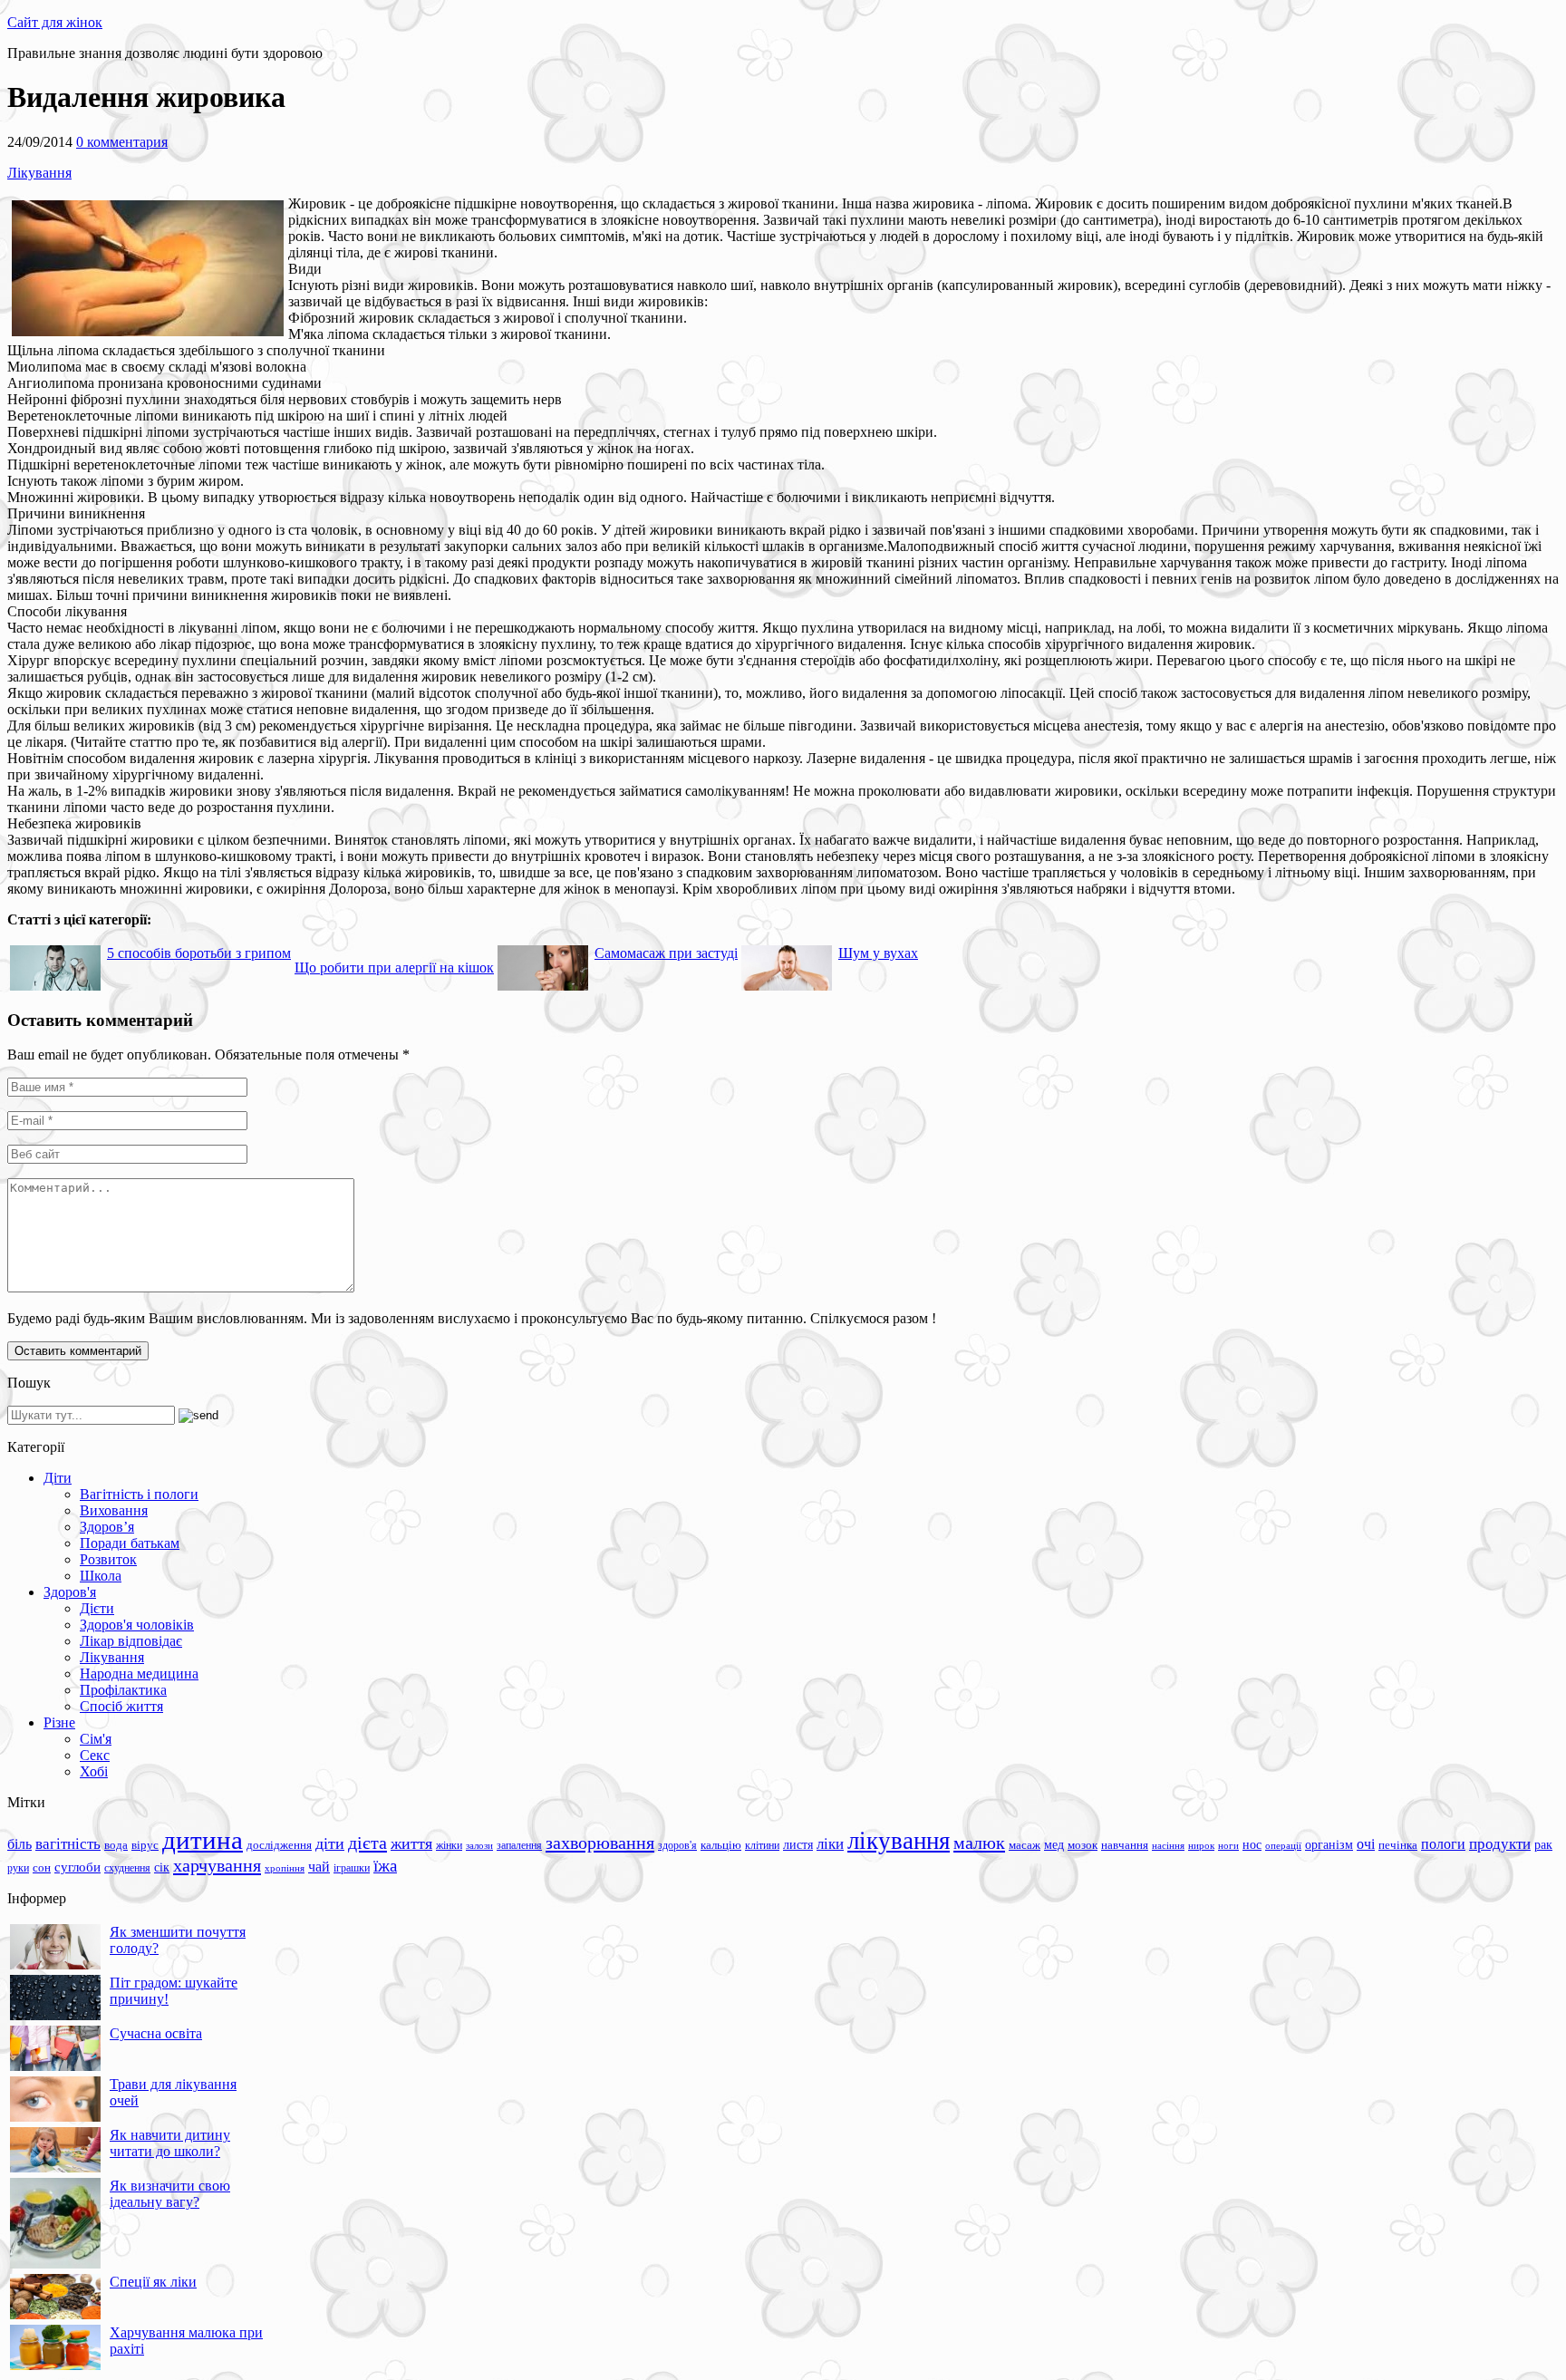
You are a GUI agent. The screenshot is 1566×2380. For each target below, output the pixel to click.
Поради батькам (130, 1543)
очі (1366, 1844)
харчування (217, 1865)
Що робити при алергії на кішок (394, 967)
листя (798, 1844)
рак (1543, 1845)
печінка (1398, 1845)
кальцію (721, 1845)
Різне (59, 1722)
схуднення (127, 1868)
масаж (1025, 1845)
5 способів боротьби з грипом (199, 953)
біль (19, 1844)
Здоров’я (107, 1527)
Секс (95, 1755)
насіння (1168, 1846)
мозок (1083, 1845)
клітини (762, 1845)
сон (42, 1867)
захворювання (600, 1843)
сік (162, 1867)
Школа (101, 1576)
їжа (385, 1866)
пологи (1443, 1844)
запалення (519, 1845)
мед (1054, 1844)
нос (1252, 1844)
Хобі (94, 1771)
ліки (830, 1844)
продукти (1500, 1843)
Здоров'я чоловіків (137, 1625)
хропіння (285, 1868)
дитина (203, 1840)
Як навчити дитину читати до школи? (170, 2143)
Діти (58, 1478)
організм (1329, 1845)
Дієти (97, 1608)
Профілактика (123, 1690)
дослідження (279, 1845)
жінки (449, 1845)
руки (18, 1868)
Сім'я (96, 1739)
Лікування (39, 173)
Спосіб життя (121, 1706)
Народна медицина (139, 1674)
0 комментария (122, 142)
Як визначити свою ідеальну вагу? (170, 2194)
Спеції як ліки (153, 2282)
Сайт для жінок (55, 22)
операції (1283, 1845)
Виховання (114, 1510)
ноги (1228, 1845)
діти (330, 1843)
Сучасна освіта (156, 2033)
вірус (145, 1845)
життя (411, 1843)
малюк (979, 1843)
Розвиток (108, 1559)
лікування (899, 1841)
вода (116, 1845)
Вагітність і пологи (139, 1494)
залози (479, 1845)
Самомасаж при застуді (666, 953)
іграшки (352, 1868)
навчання (1125, 1845)
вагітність (68, 1843)
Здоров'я (70, 1592)
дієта (367, 1843)
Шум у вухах (878, 953)
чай (319, 1867)
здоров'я (677, 1845)
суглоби (77, 1867)
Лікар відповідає (131, 1641)
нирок (1201, 1846)
